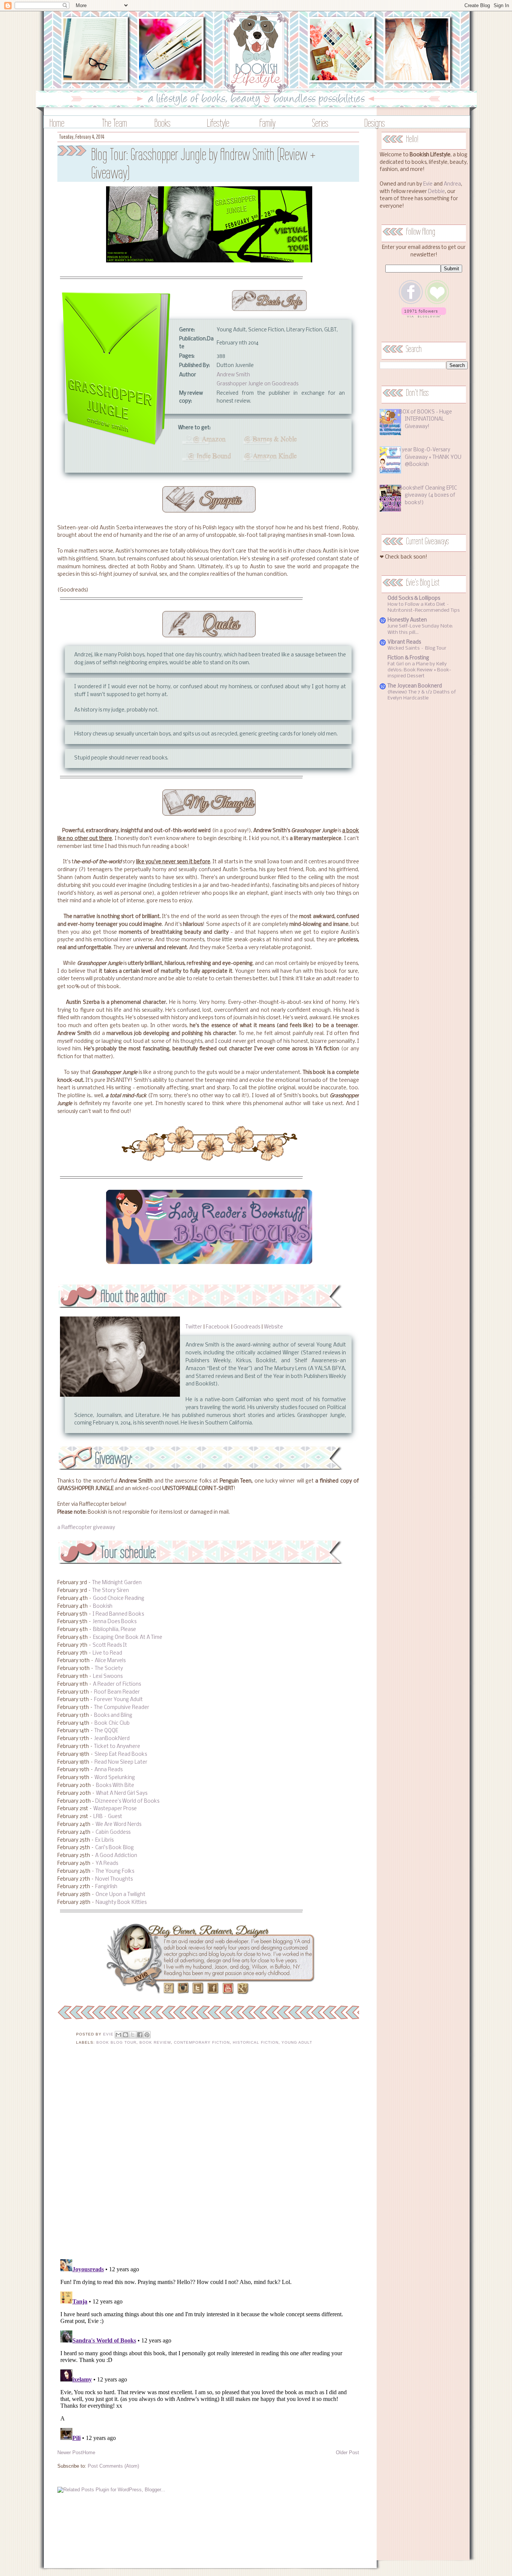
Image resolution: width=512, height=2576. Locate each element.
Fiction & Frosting (408, 658)
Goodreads (247, 1327)
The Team (115, 123)
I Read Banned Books (118, 1614)
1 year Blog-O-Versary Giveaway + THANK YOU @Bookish (430, 457)
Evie (428, 184)
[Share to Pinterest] (147, 2035)
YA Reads (107, 1864)
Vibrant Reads (404, 642)
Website (273, 1327)
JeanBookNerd (112, 1739)
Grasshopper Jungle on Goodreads (257, 384)
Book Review (155, 2042)
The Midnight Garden (117, 1583)
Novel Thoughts (114, 1879)
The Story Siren (111, 1591)
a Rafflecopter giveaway (86, 1528)
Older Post (347, 2452)
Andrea (452, 184)
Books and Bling (113, 1716)
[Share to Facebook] (140, 2035)
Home (57, 123)
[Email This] (118, 2035)
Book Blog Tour (116, 2042)
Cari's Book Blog (115, 1848)
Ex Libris (104, 1840)
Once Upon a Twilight (121, 1895)
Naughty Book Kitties (121, 1903)
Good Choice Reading (119, 1599)
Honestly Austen (407, 620)
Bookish (103, 1606)
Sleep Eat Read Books (121, 1755)
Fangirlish (106, 1887)
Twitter (194, 1327)
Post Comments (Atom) (113, 2466)
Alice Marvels (110, 1661)
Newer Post (70, 2452)
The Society (109, 1669)
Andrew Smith (233, 375)
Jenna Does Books (115, 1622)
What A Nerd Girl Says (122, 1793)
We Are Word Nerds (118, 1825)
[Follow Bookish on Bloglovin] (424, 316)
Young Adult (297, 2042)
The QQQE (106, 1731)
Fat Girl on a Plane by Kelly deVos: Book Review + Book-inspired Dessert (419, 670)
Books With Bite (115, 1786)
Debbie (436, 192)
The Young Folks (115, 1871)
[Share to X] (133, 2035)
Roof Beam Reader (117, 1692)
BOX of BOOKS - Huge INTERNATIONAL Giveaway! (426, 419)
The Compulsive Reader (122, 1708)
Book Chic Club (112, 1723)
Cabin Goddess (113, 1832)
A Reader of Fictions (117, 1684)
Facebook (218, 1327)
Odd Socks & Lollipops (414, 598)
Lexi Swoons (108, 1677)
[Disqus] (208, 2157)
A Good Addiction (116, 1856)
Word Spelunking (115, 1778)
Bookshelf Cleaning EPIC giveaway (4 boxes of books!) (428, 496)
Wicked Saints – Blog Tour (417, 648)
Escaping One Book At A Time (128, 1638)
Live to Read (107, 1653)
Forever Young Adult (118, 1700)
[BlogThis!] (126, 2035)
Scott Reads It (110, 1645)
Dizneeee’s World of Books (127, 1801)
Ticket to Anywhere (117, 1747)
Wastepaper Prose (115, 1809)
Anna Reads (109, 1770)
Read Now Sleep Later (121, 1762)
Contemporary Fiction (202, 2042)
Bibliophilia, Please (115, 1630)
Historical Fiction (256, 2042)
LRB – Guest (108, 1817)
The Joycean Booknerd (415, 686)
